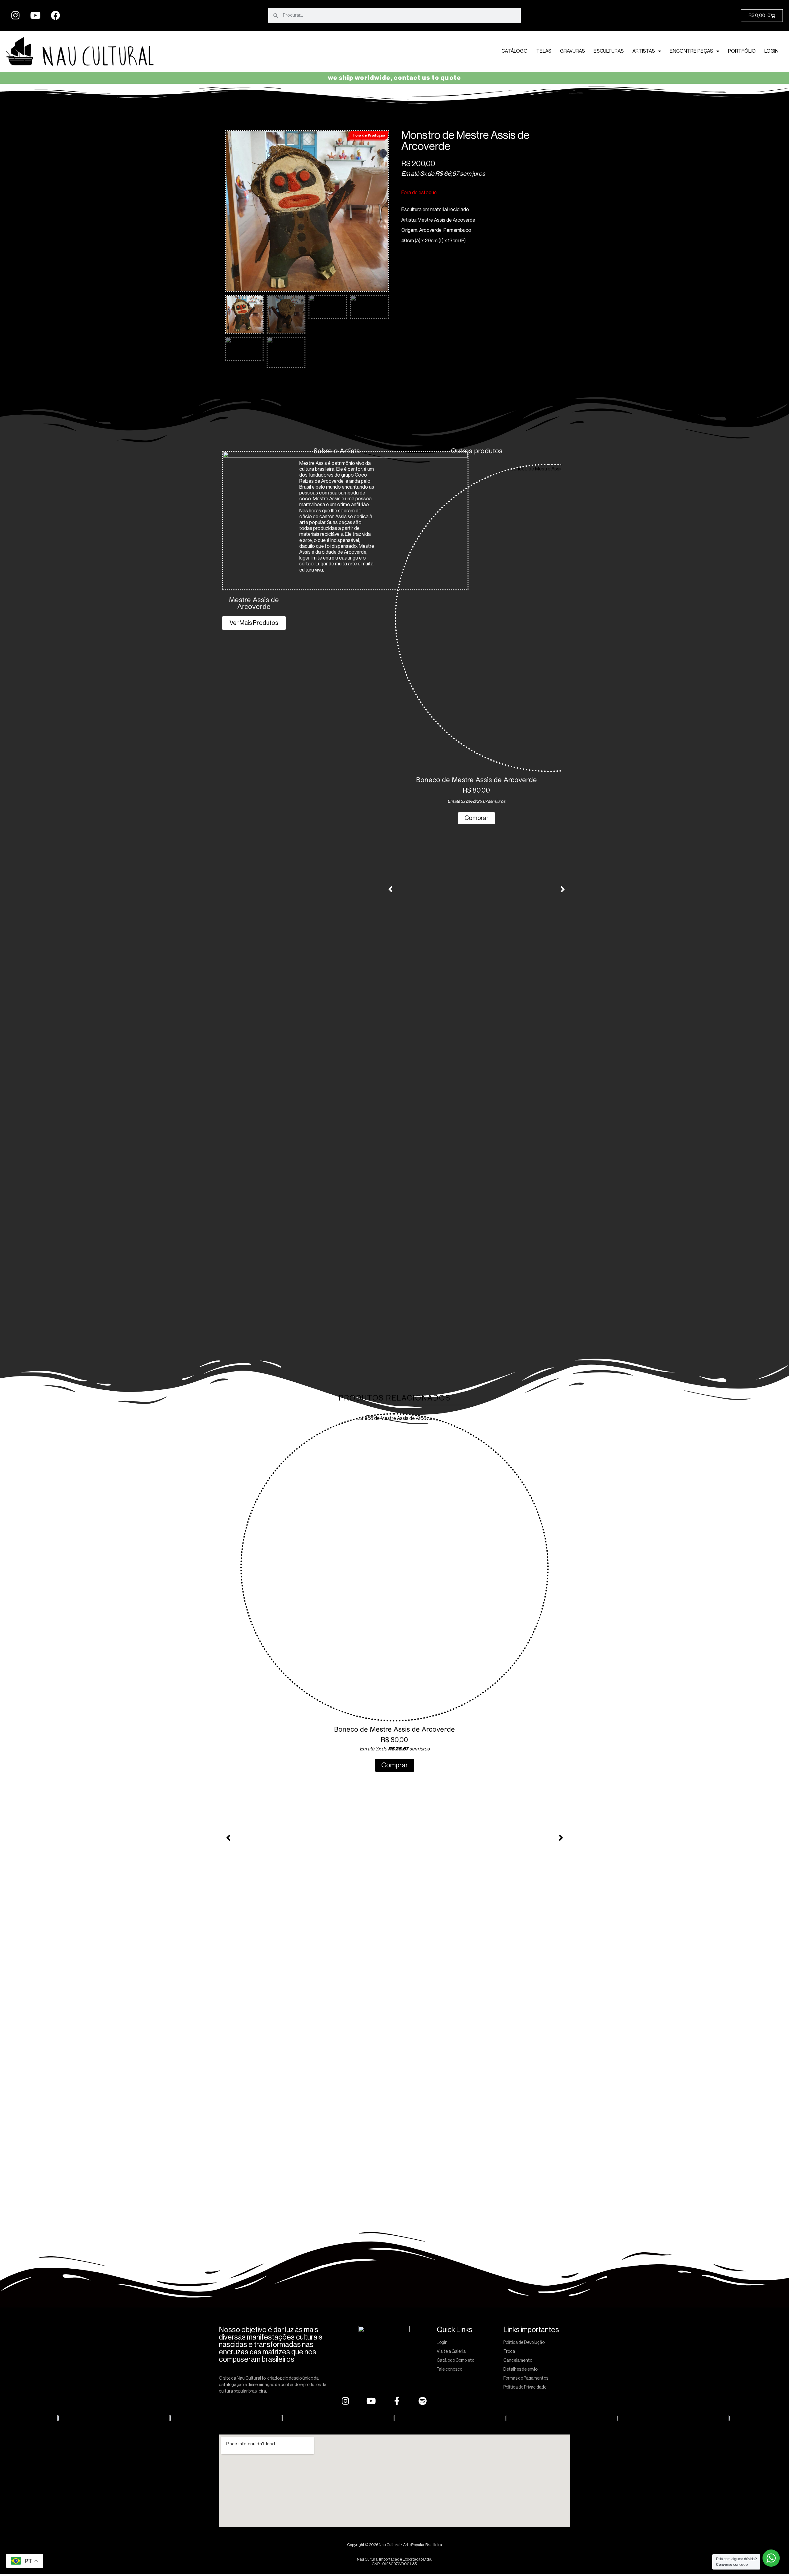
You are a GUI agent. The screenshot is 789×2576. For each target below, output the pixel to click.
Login (771, 51)
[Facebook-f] (397, 2401)
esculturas (609, 51)
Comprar (476, 818)
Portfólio (742, 51)
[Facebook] (55, 15)
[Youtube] (35, 15)
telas (544, 51)
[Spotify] (423, 2401)
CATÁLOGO (515, 51)
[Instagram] (15, 15)
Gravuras (572, 51)
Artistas (644, 51)
